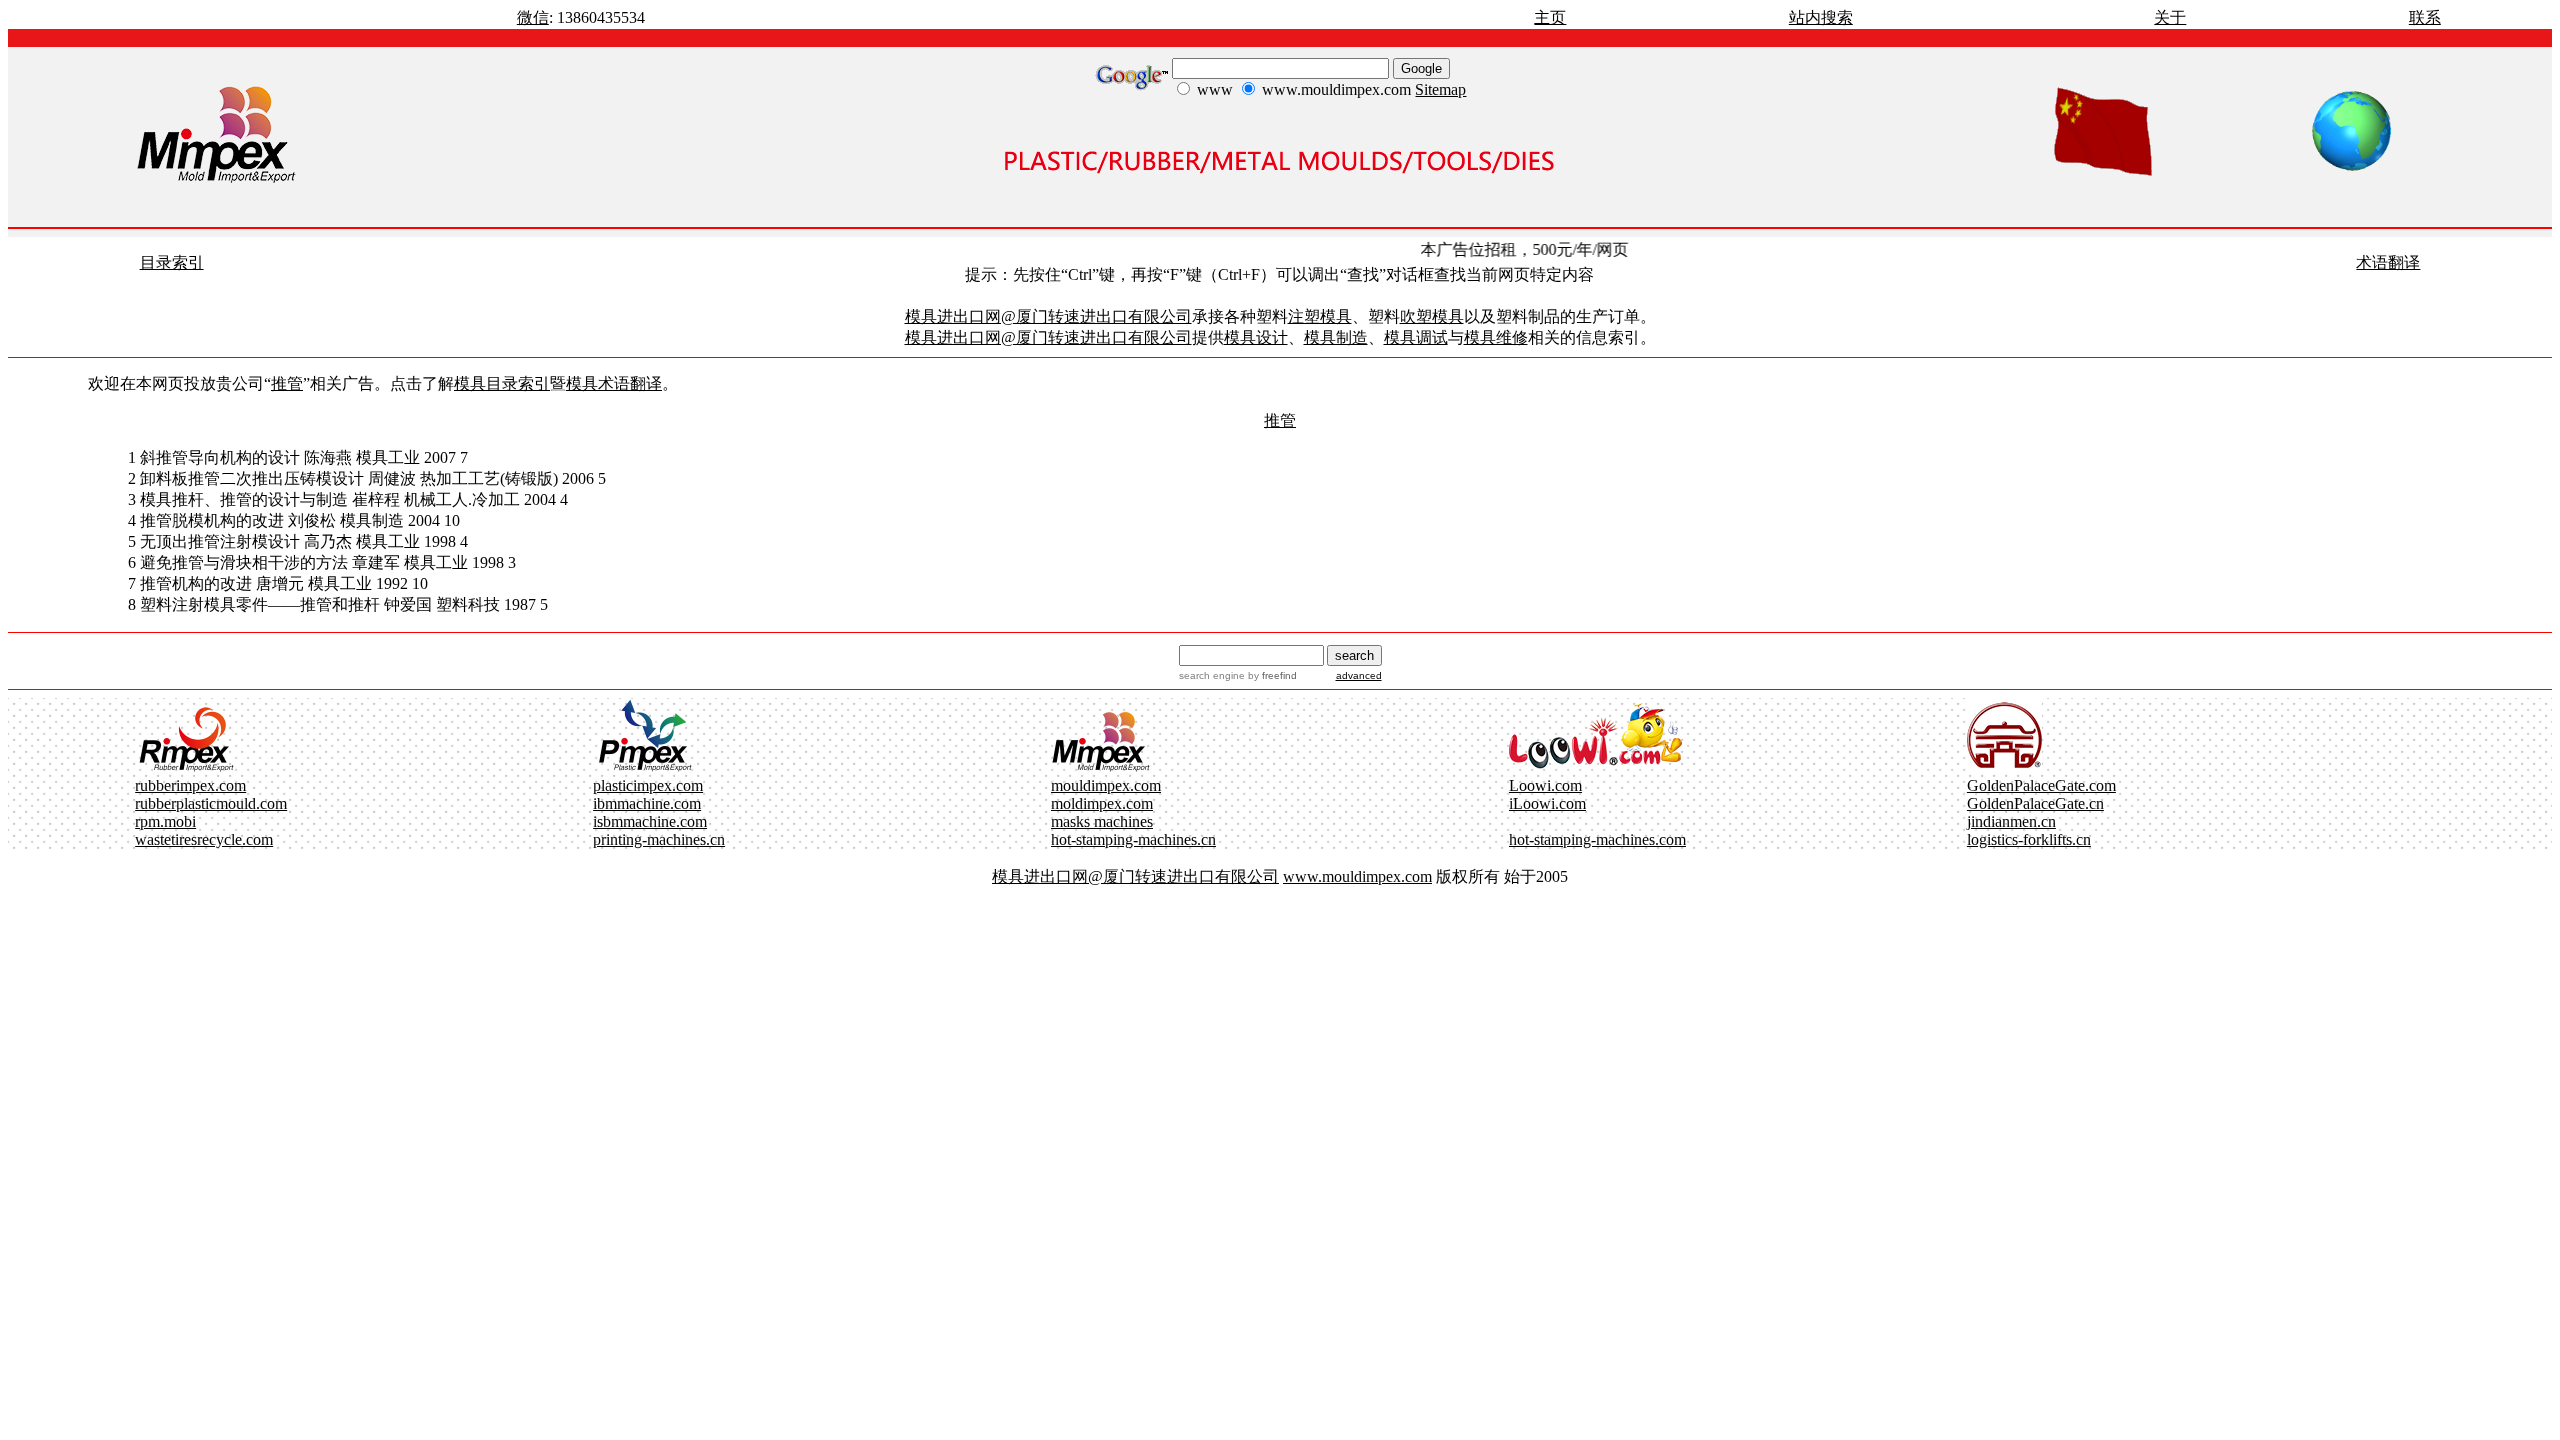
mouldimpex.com (1106, 785)
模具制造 (1336, 337)
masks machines (1102, 821)
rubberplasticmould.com (211, 803)
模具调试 (1416, 337)
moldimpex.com (1102, 803)
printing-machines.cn (659, 839)
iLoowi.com (1547, 803)
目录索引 (172, 262)
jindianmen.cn (2011, 821)
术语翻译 (2388, 262)
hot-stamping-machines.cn (1133, 839)
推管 (287, 383)
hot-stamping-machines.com (1597, 839)
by (1271, 675)
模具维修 (1496, 337)
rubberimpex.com (190, 785)
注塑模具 (1320, 316)
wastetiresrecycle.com (204, 839)
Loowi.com (1545, 785)
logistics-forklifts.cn (2029, 839)
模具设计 (1256, 337)
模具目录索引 (502, 383)
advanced (1359, 675)
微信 (533, 17)
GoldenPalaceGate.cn (2035, 803)
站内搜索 (1821, 17)
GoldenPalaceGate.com (2041, 785)
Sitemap (1440, 89)
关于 (2170, 17)
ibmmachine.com (647, 803)
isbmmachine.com (650, 821)
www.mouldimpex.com (1357, 876)
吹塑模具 (1432, 316)
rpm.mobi (165, 821)
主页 (1550, 17)
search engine (1212, 675)
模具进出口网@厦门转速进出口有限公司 (1048, 316)
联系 (2425, 17)
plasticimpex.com (648, 785)
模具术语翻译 (614, 383)
